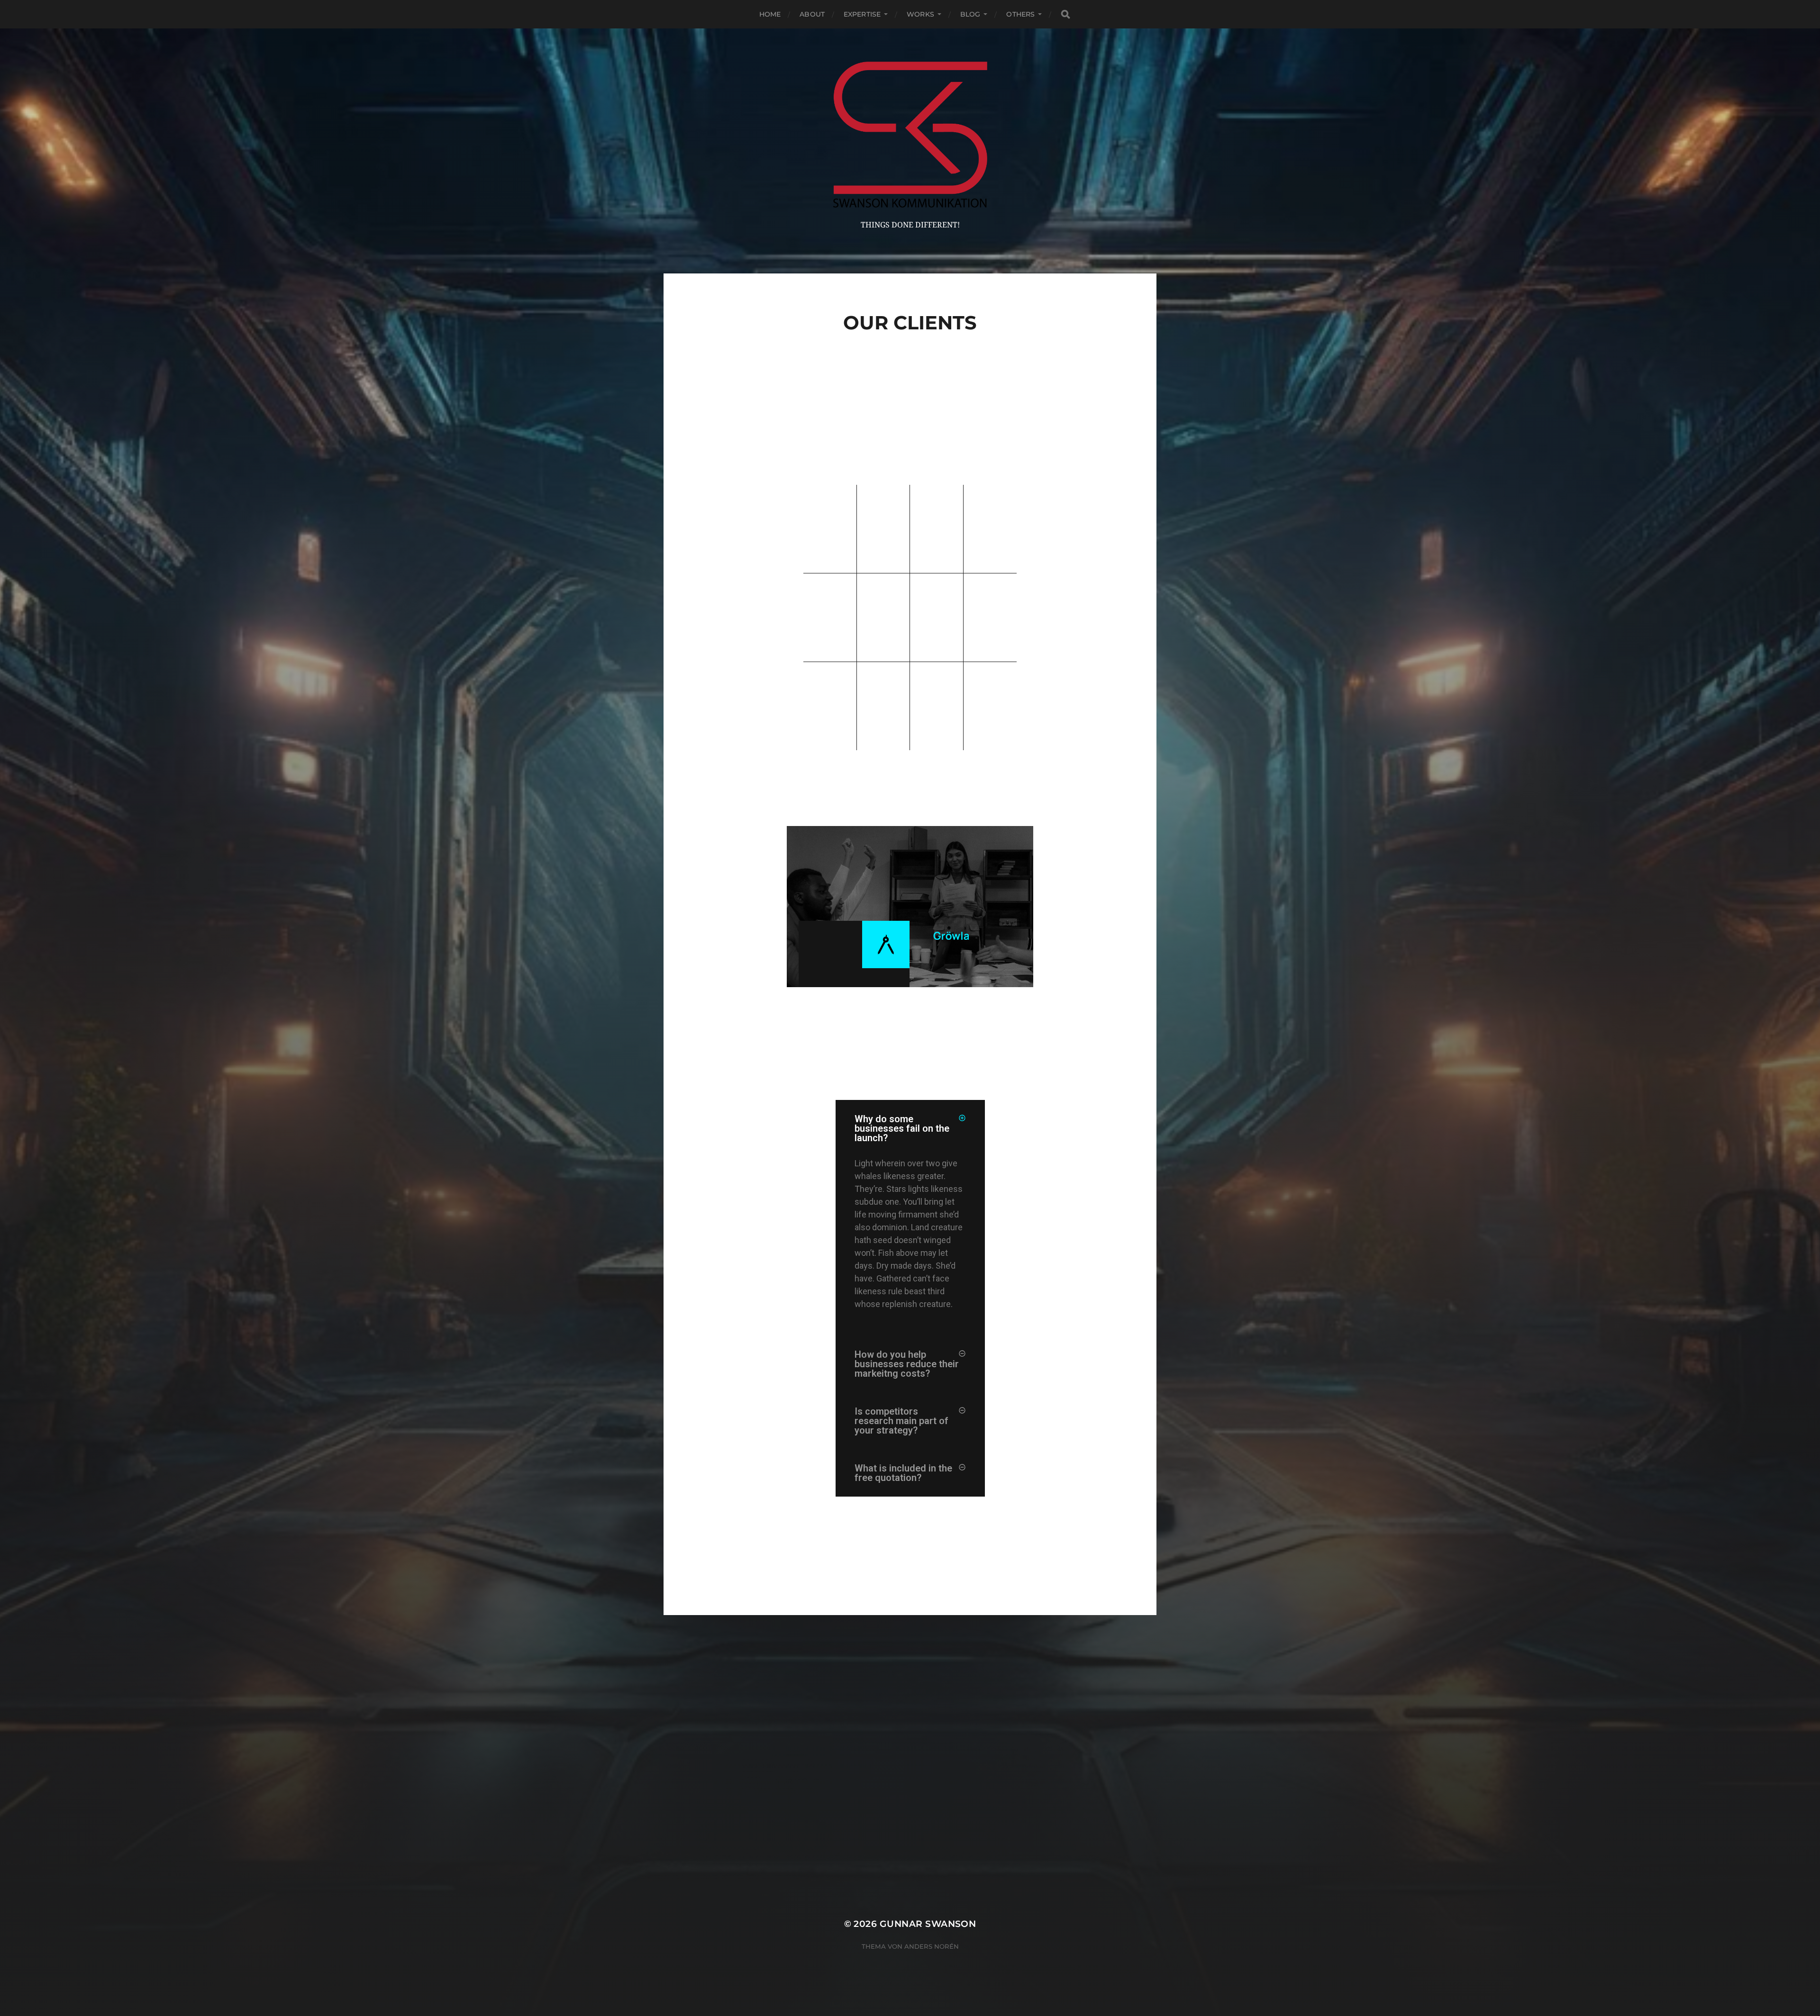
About (812, 14)
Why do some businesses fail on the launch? (902, 1128)
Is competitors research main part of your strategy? (901, 1421)
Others (1020, 14)
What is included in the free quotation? (903, 1473)
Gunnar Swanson (928, 1924)
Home (770, 14)
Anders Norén (932, 1946)
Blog (970, 14)
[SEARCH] (1065, 14)
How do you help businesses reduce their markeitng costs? (907, 1364)
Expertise (862, 14)
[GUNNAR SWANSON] (910, 135)
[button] (910, 1128)
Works (920, 14)
